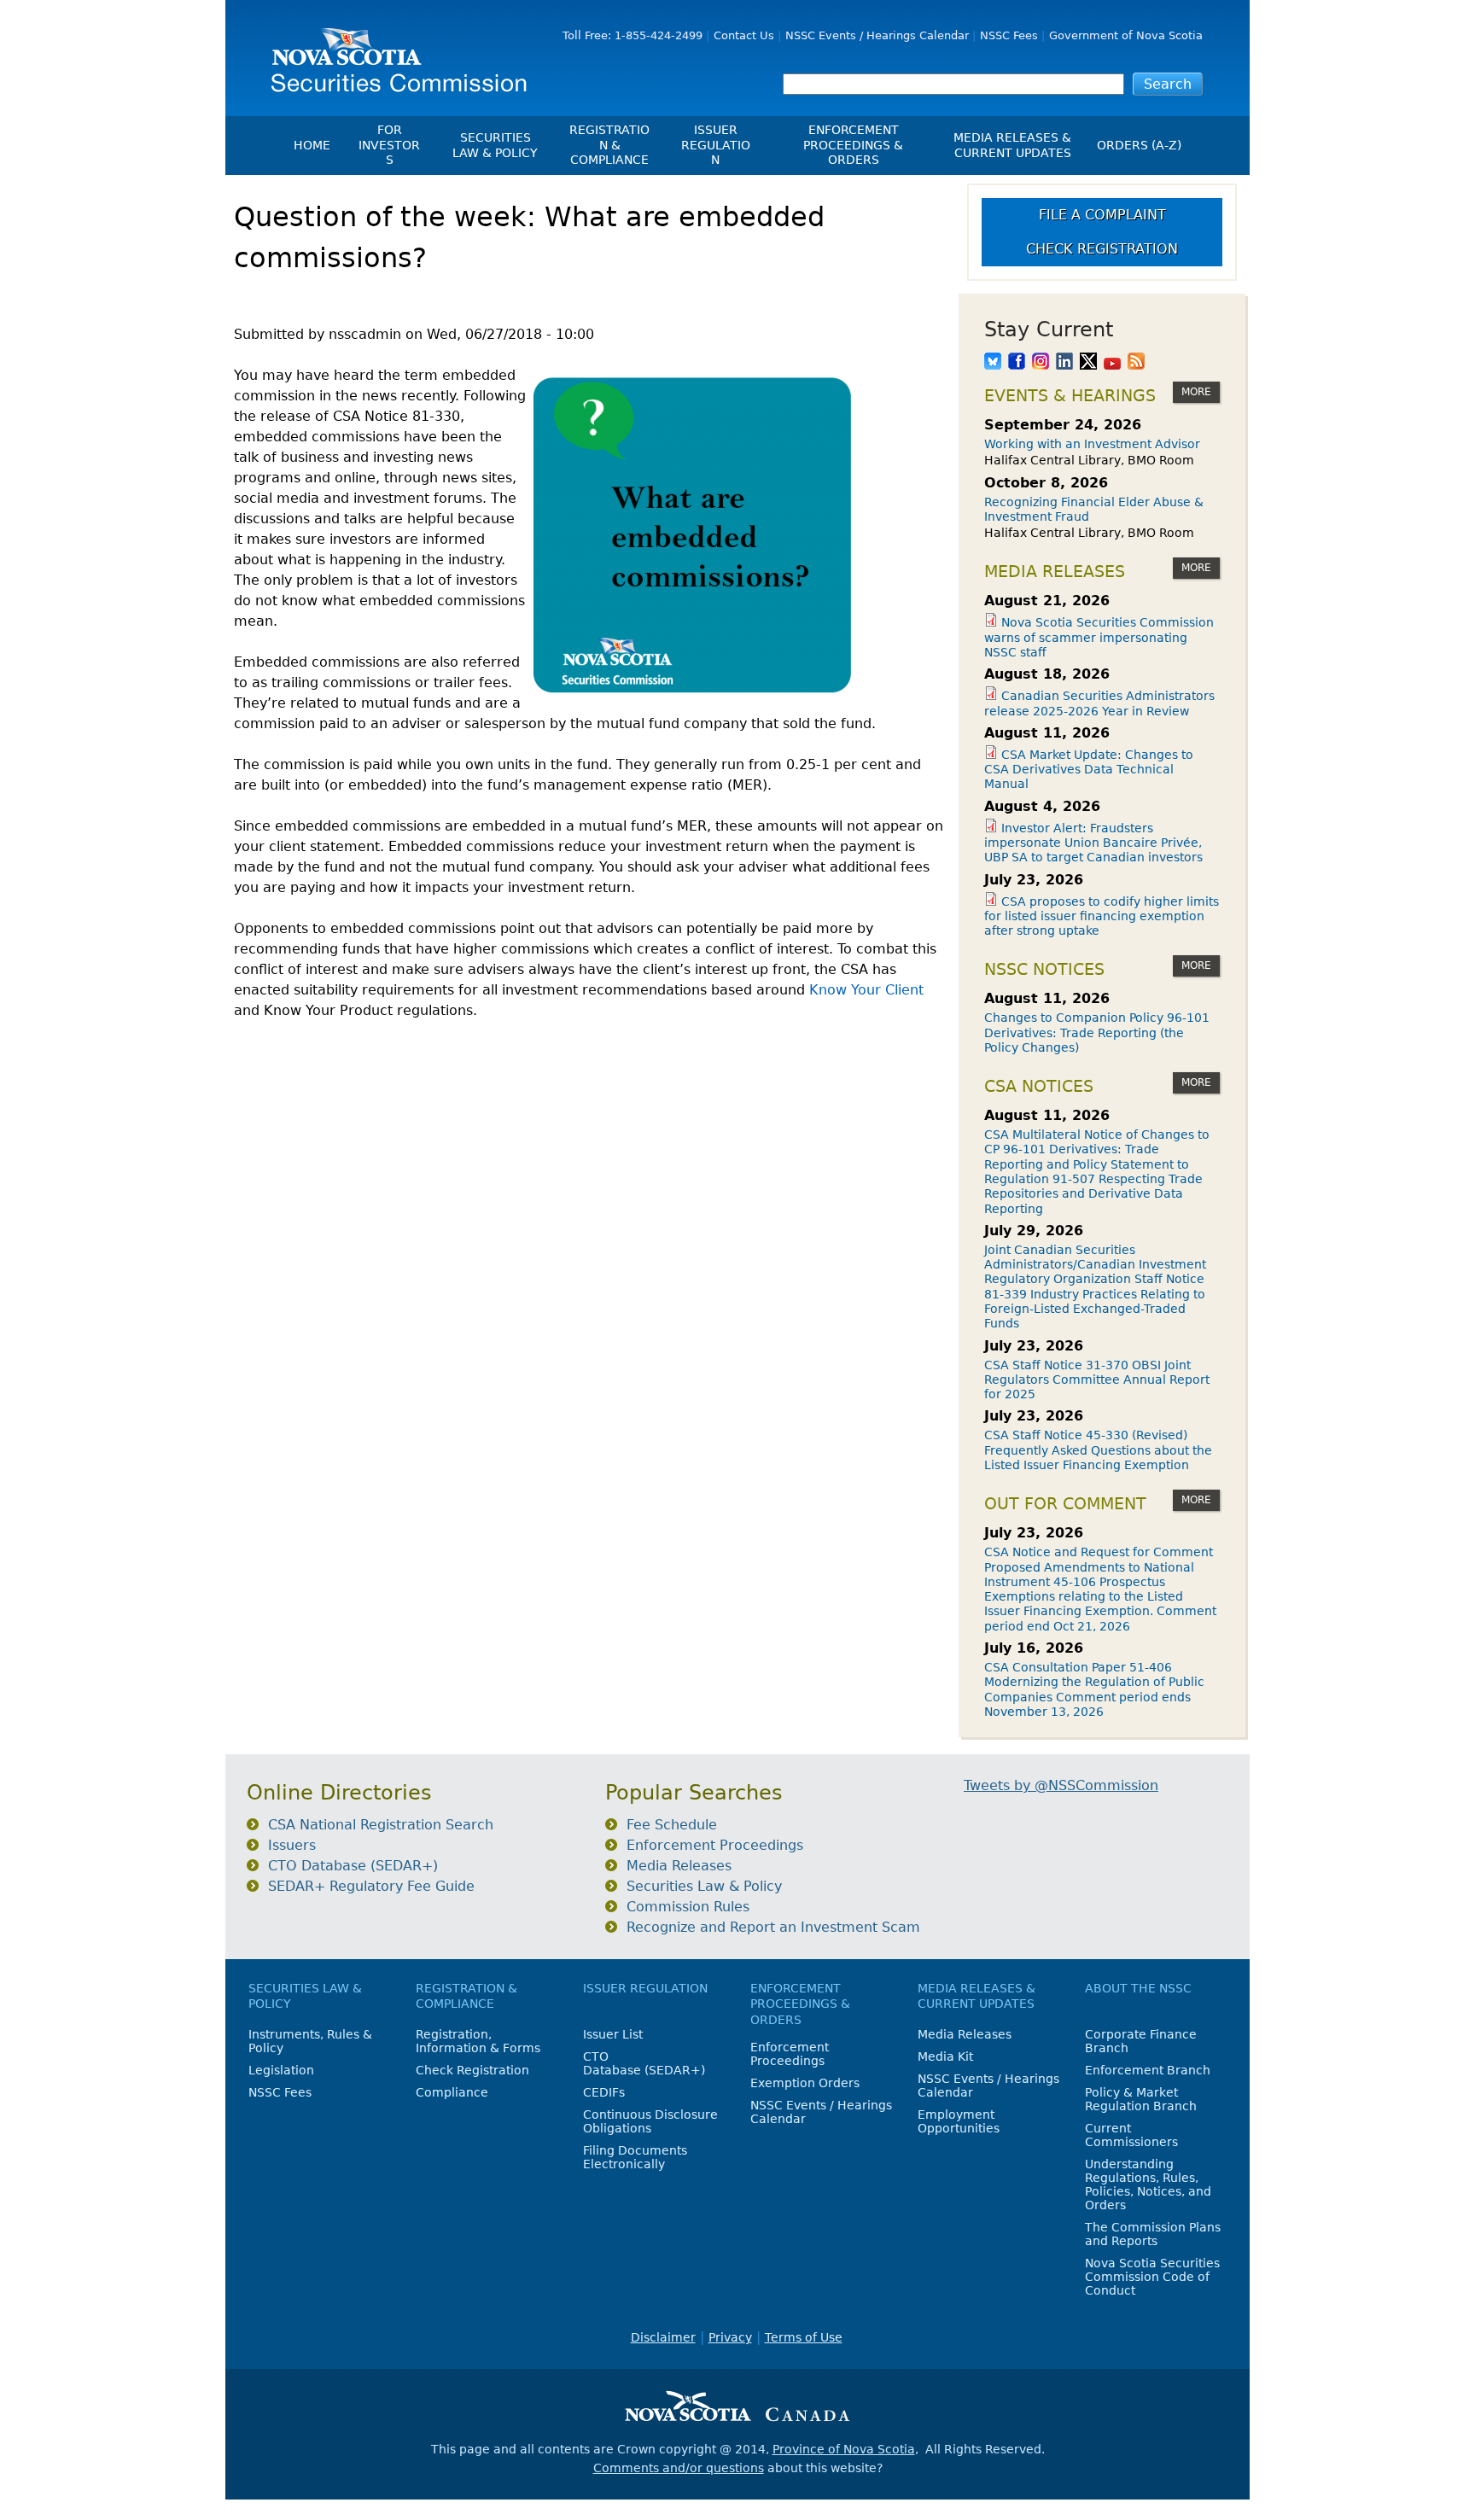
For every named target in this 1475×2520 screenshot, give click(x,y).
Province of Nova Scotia (844, 2449)
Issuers (292, 1845)
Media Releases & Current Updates (1012, 145)
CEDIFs (604, 2092)
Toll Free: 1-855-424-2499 (633, 35)
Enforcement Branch (1148, 2070)
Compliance (452, 2092)
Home (312, 145)
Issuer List (613, 2034)
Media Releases (679, 1866)
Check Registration (1102, 249)
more (1196, 392)
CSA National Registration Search (381, 1825)
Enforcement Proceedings (715, 1845)
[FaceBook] (1017, 363)
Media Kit (945, 2056)
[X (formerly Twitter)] (1088, 363)
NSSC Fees (1009, 35)
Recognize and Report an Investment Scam (773, 1927)
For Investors (389, 145)
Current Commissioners (1131, 2135)
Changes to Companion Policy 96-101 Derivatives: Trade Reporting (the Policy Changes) (1097, 1032)
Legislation (281, 2070)
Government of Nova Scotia (1126, 35)
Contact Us (744, 35)
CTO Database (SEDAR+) (353, 1866)
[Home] (393, 53)
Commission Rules (688, 1907)
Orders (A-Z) (1139, 145)
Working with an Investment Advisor (1092, 444)
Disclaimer (663, 2337)
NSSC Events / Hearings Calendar (877, 35)
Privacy (730, 2337)
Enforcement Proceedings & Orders (853, 145)
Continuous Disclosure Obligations (650, 2121)
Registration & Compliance (609, 145)
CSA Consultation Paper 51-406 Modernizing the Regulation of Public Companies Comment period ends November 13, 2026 (1094, 1689)
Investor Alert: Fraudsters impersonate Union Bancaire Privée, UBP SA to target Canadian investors (1093, 843)
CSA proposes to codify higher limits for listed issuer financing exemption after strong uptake (1102, 916)
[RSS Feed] (1136, 363)
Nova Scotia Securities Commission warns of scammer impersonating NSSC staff (1099, 637)
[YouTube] (1112, 363)
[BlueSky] (993, 363)
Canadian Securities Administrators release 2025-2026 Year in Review (1099, 703)
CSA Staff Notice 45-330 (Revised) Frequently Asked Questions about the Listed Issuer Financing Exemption (1098, 1450)
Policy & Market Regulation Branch (1141, 2099)
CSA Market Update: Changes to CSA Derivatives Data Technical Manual (1089, 770)
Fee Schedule (672, 1825)
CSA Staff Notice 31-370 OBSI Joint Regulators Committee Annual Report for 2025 (1097, 1380)
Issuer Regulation (716, 145)
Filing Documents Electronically (635, 2157)
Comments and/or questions (679, 2468)
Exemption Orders (805, 2083)
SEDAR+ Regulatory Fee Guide (371, 1886)
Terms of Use (804, 2337)
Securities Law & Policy (495, 145)
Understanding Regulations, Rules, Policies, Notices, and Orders (1148, 2185)
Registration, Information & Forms (478, 2041)
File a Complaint (1102, 215)
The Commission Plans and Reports (1153, 2234)
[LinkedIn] (1064, 363)
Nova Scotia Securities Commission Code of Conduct (1152, 2277)
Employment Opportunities (959, 2121)
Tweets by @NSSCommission (1061, 1785)
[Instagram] (1041, 363)
